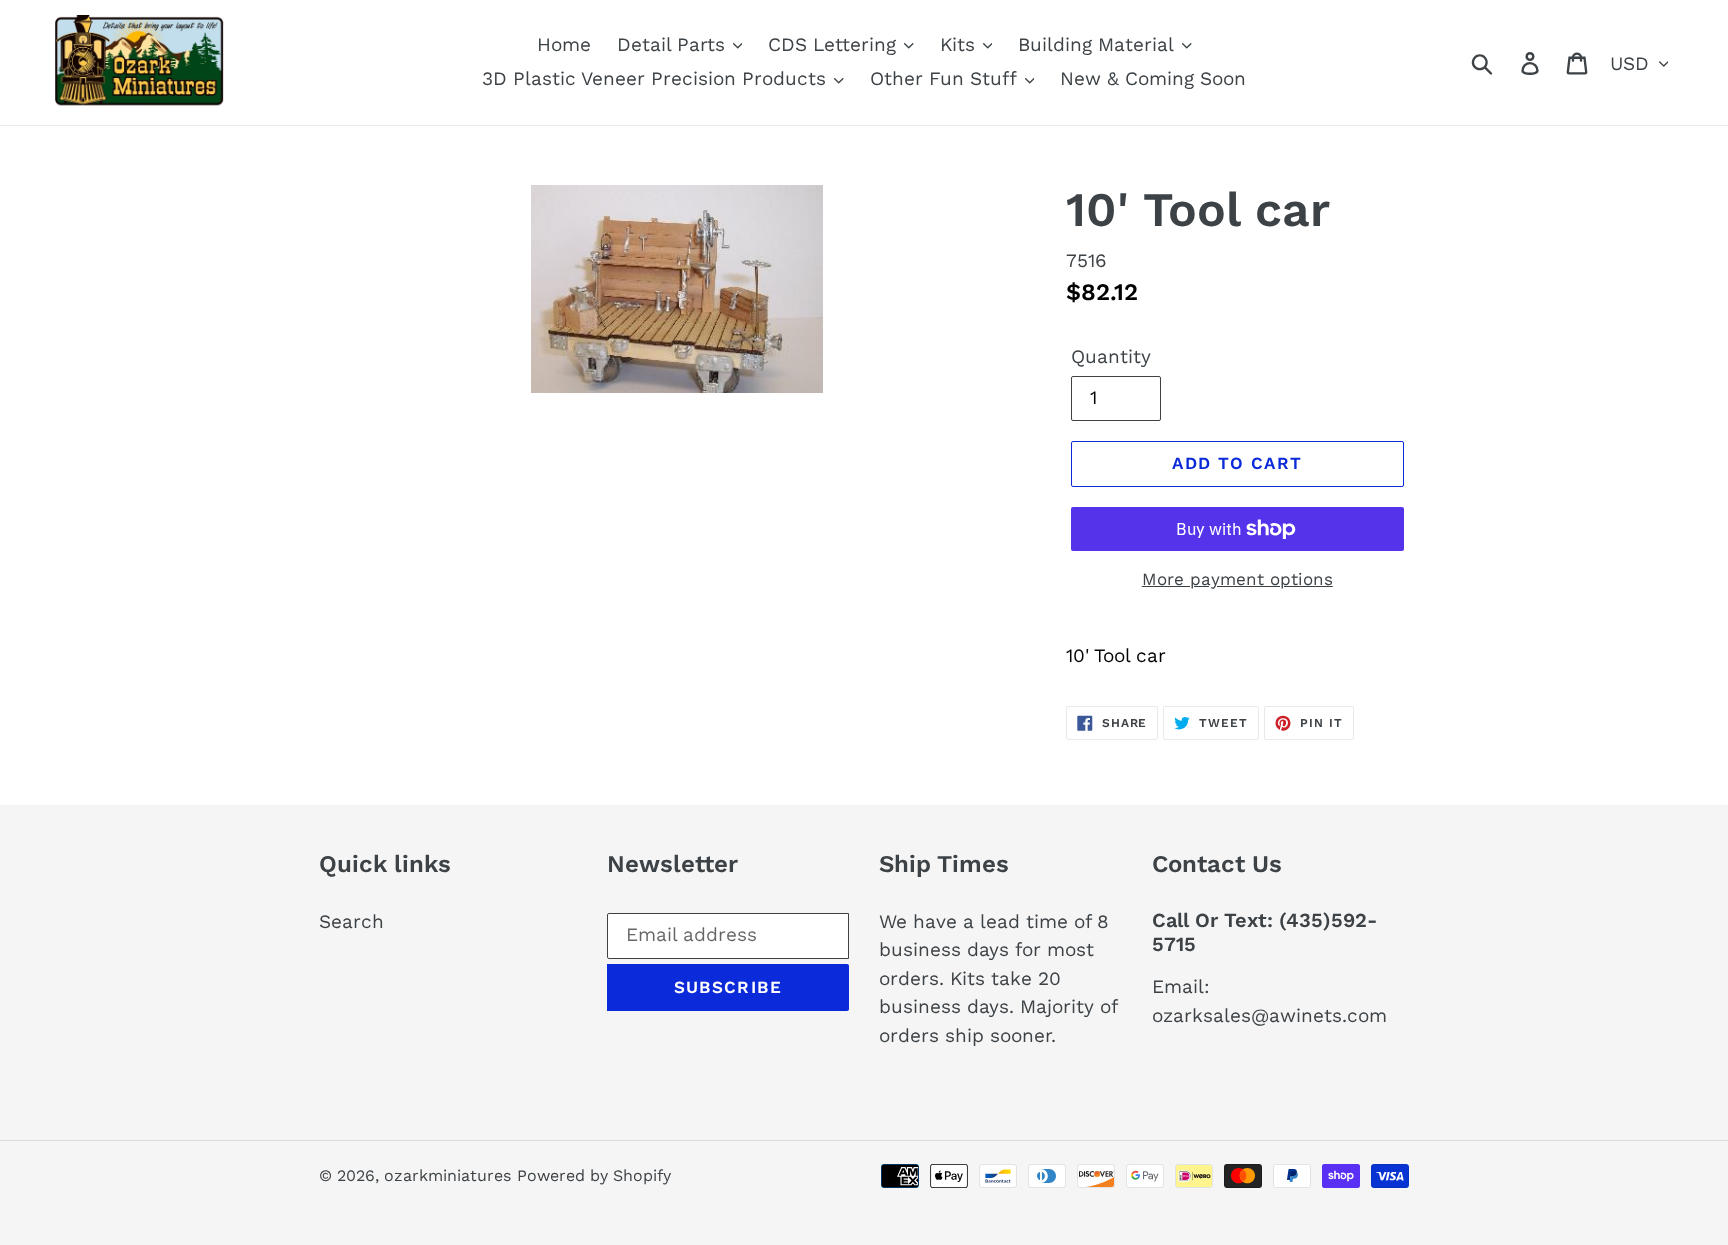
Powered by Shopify (594, 1175)
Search (351, 921)
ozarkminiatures (447, 1175)
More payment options (1237, 579)
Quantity (1111, 356)
